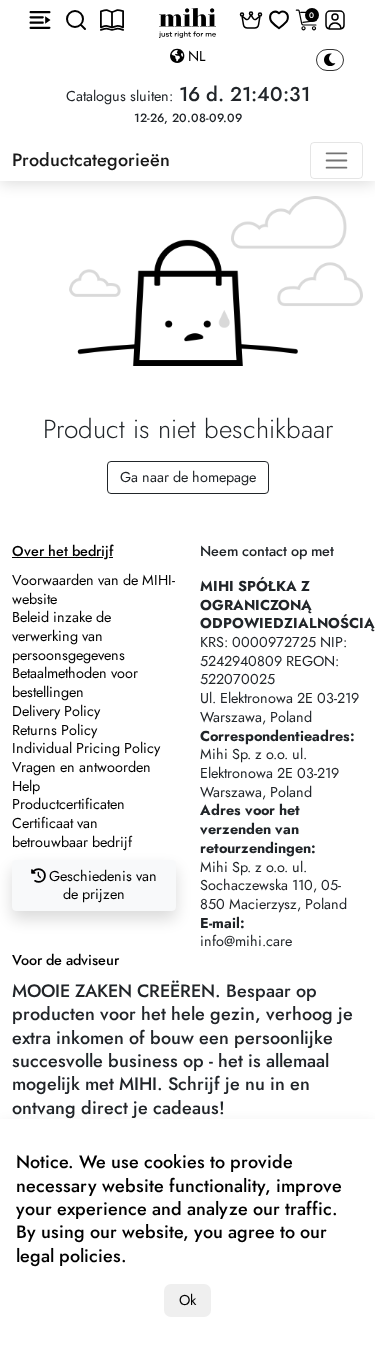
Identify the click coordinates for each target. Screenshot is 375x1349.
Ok (187, 1300)
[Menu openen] (40, 20)
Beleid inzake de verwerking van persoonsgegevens (68, 635)
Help (26, 786)
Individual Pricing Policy (86, 748)
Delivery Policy (56, 711)
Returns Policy (54, 730)
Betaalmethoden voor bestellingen (75, 682)
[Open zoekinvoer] (76, 20)
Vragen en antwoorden (81, 767)
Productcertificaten (68, 804)
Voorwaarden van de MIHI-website (93, 589)
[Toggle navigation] (336, 160)
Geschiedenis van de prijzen (101, 885)
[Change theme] (330, 60)
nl (194, 56)
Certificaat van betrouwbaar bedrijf (72, 832)
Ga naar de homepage (188, 477)
